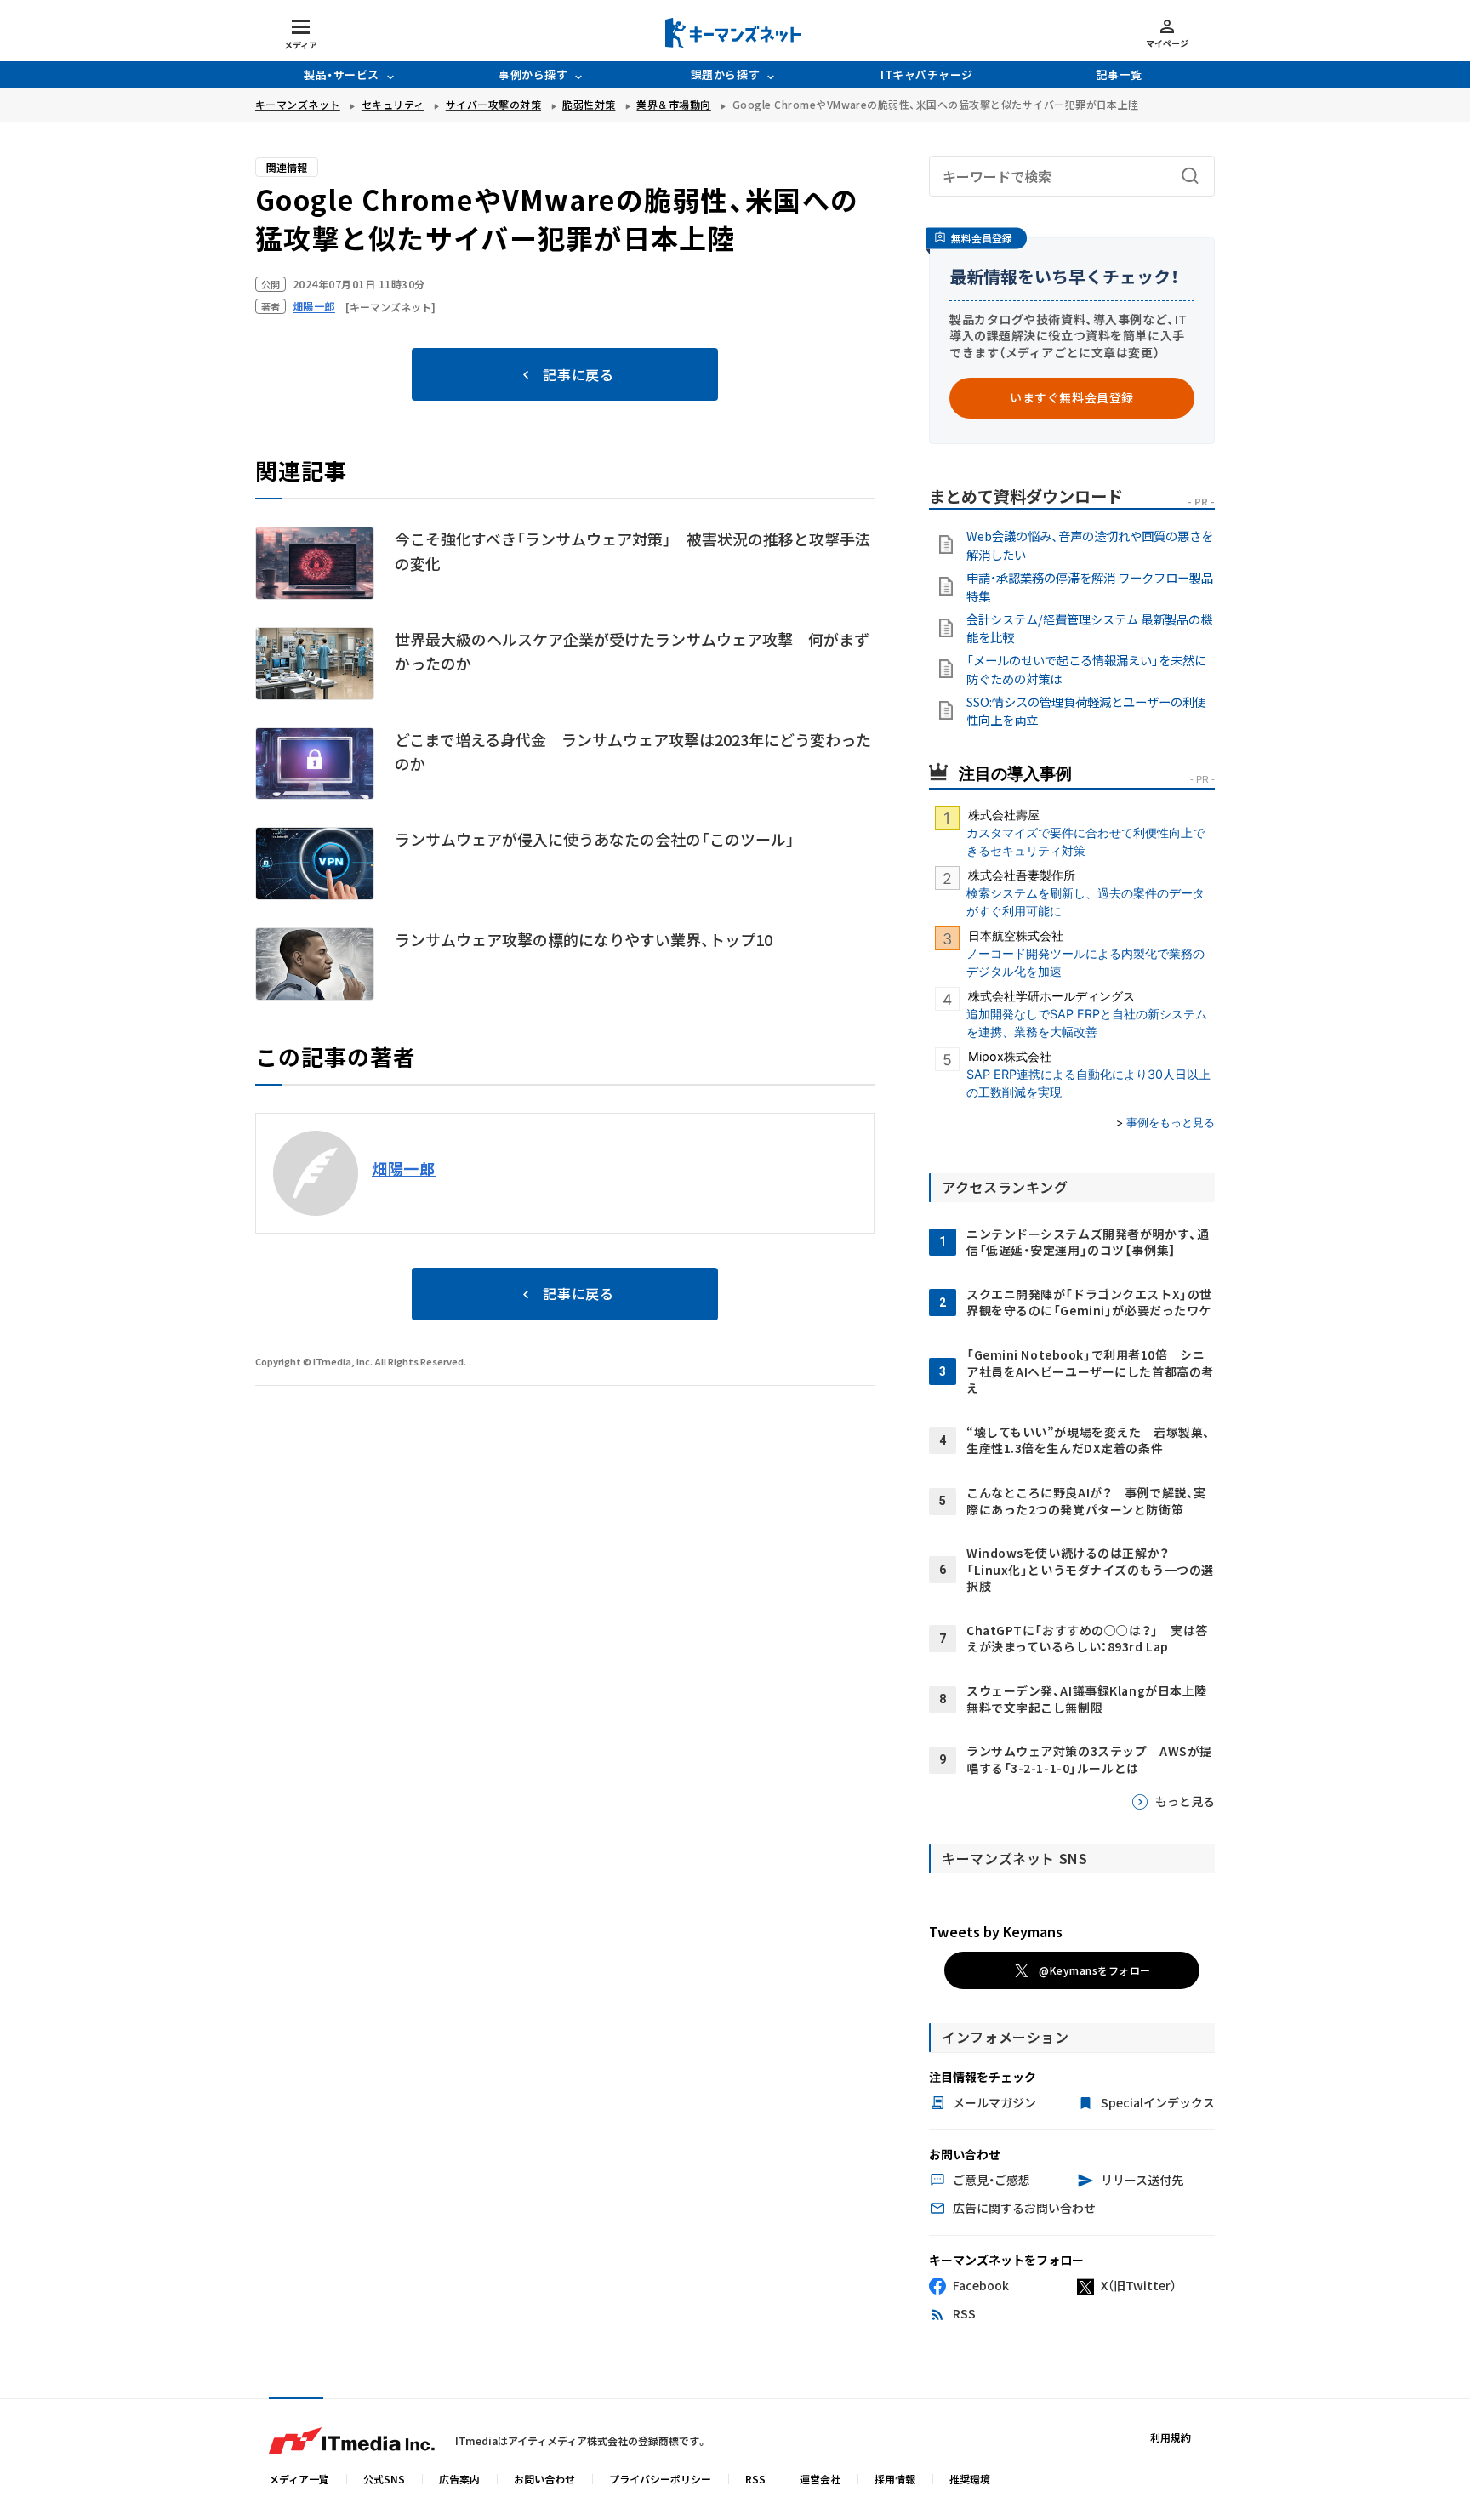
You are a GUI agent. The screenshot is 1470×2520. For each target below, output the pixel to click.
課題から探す (725, 74)
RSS (755, 2479)
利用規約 (1171, 2437)
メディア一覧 (299, 2479)
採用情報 (895, 2479)
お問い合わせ (544, 2479)
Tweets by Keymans (996, 1931)
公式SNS (384, 2479)
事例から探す (533, 74)
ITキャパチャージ (927, 74)
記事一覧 (1119, 74)
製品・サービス (342, 74)
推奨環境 (970, 2479)
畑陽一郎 (404, 1168)
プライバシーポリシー (660, 2479)
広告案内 (459, 2479)
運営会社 (820, 2479)
